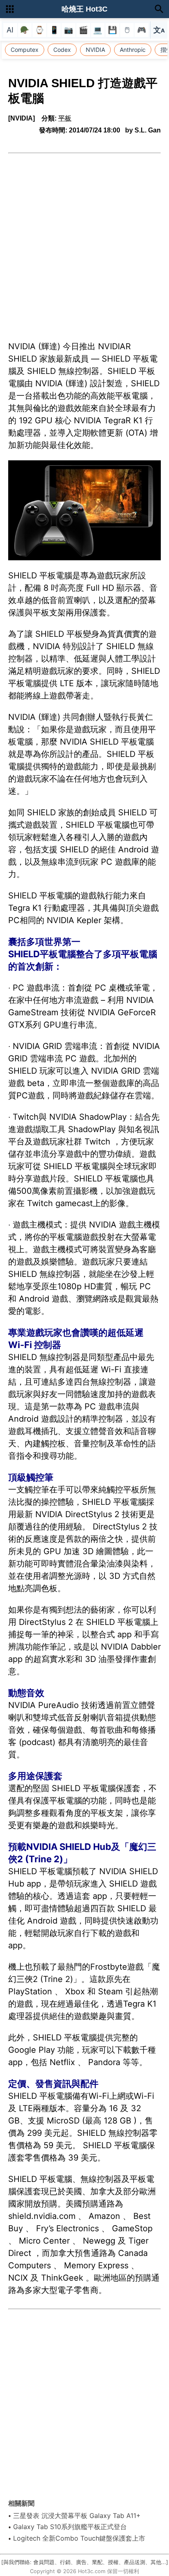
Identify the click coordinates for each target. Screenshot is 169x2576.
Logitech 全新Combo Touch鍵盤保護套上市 (79, 2538)
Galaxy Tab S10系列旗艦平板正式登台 (70, 2527)
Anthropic (133, 50)
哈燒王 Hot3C (84, 9)
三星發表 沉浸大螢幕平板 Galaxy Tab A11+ (77, 2516)
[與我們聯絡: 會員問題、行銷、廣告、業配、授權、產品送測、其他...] (85, 2562)
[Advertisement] (84, 242)
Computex (25, 50)
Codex (62, 50)
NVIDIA (95, 50)
